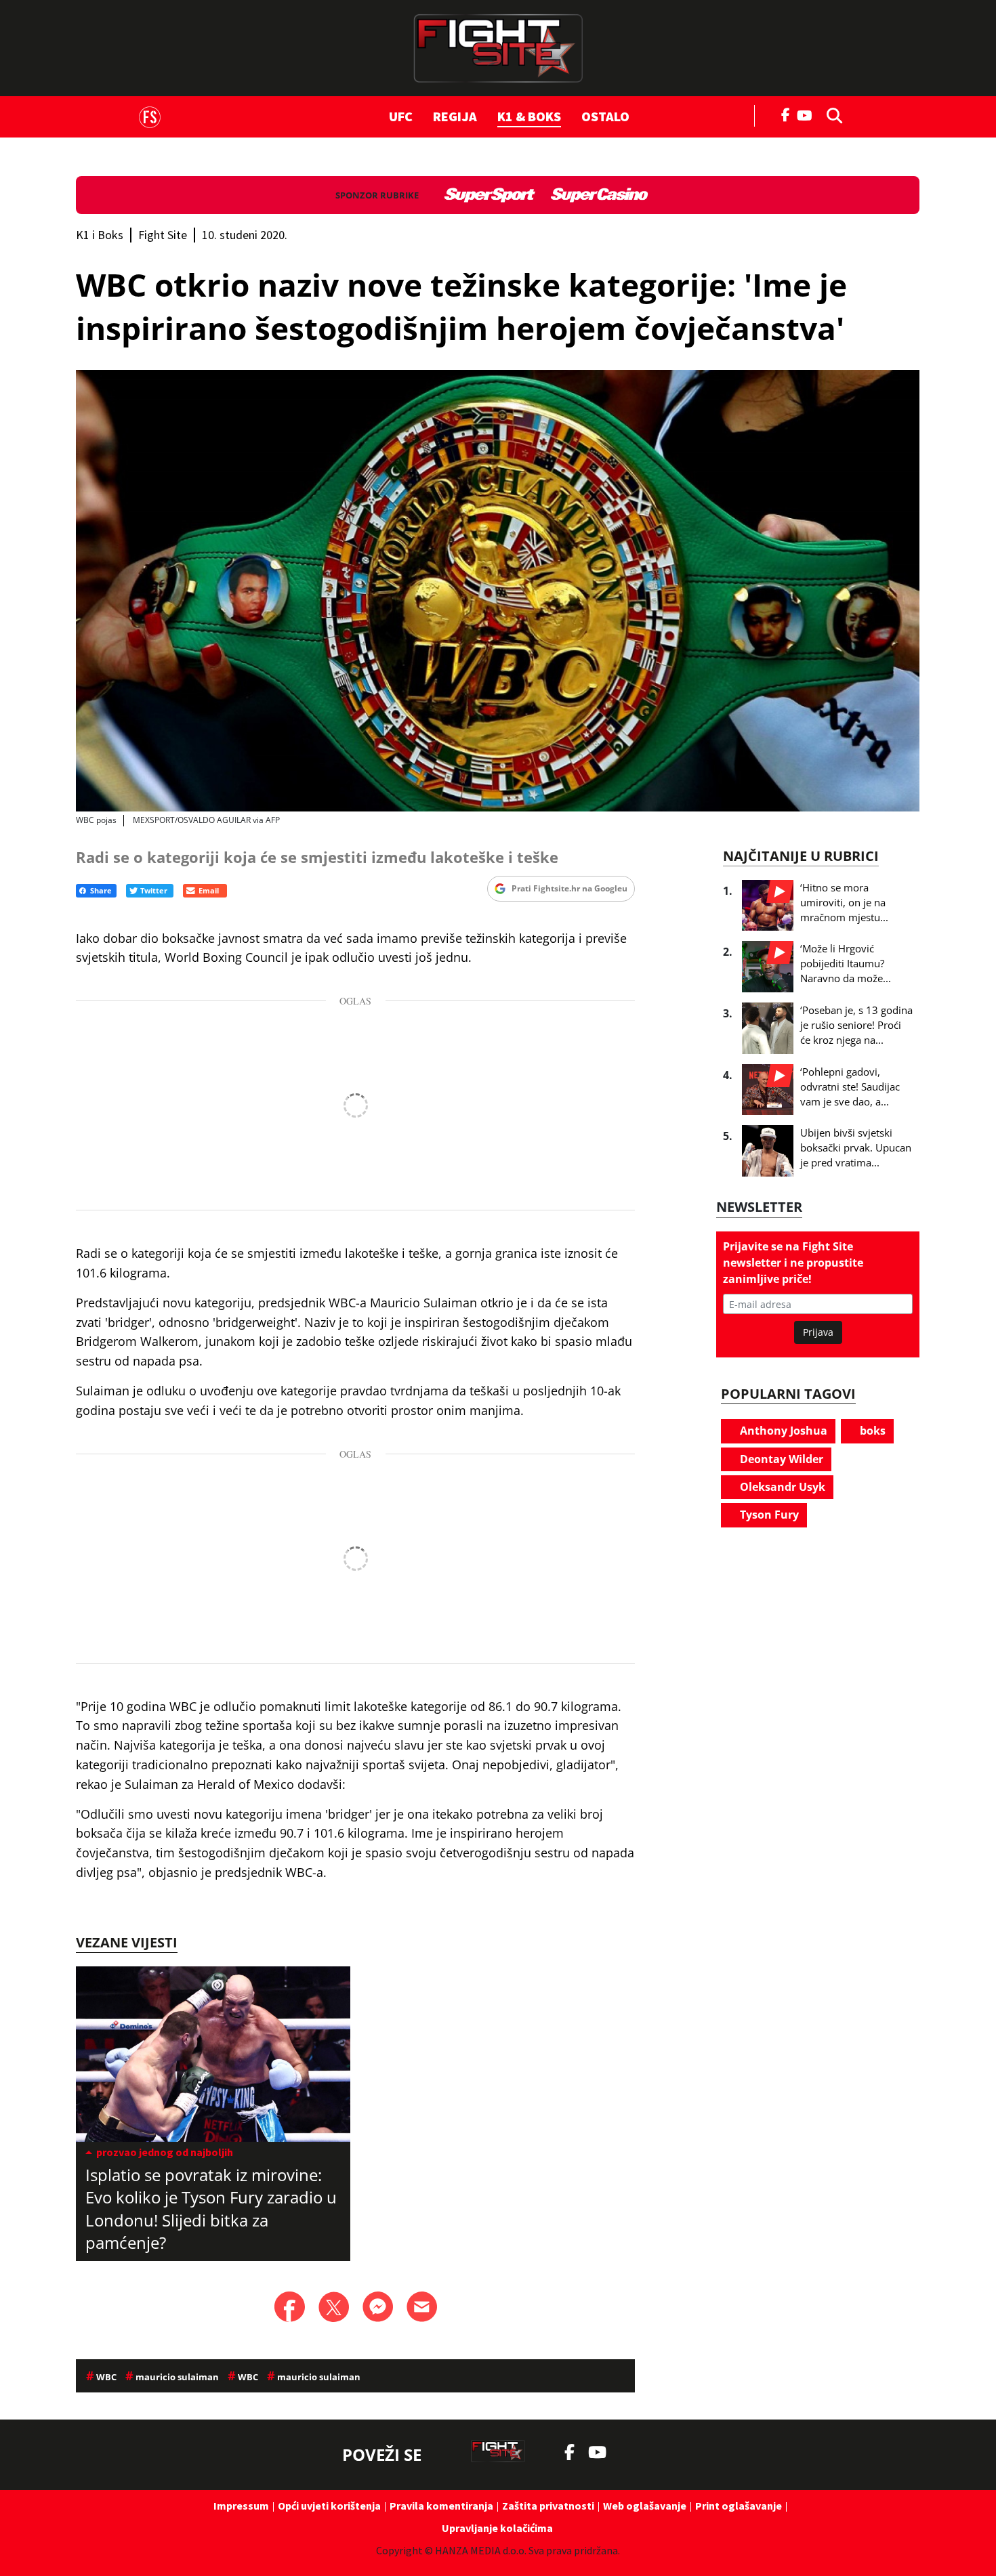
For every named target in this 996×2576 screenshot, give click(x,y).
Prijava (818, 1332)
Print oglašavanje (739, 2506)
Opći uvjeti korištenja (329, 2506)
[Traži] (831, 114)
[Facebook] (786, 114)
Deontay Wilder (780, 1459)
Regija (455, 116)
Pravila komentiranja (441, 2506)
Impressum (241, 2506)
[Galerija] (498, 591)
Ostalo (605, 116)
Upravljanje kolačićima (497, 2528)
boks (871, 1431)
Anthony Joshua (782, 1431)
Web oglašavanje (645, 2506)
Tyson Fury (768, 1515)
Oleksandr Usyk (781, 1487)
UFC (401, 116)
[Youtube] (808, 114)
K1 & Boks (529, 116)
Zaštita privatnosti (548, 2506)
